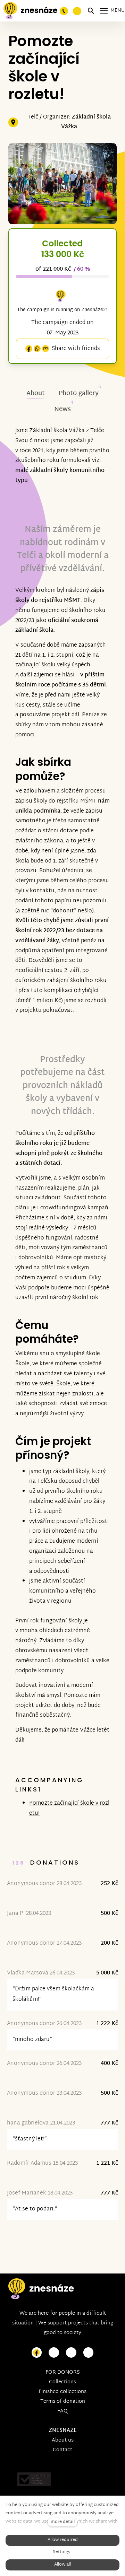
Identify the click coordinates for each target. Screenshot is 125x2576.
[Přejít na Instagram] (54, 2353)
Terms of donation (63, 2402)
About (36, 393)
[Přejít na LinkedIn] (89, 2353)
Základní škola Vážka (86, 122)
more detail (63, 2522)
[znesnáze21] (30, 11)
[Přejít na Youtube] (71, 2353)
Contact (62, 2450)
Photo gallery (79, 393)
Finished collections (62, 2392)
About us (63, 2440)
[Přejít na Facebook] (37, 2353)
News (62, 409)
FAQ (62, 2411)
